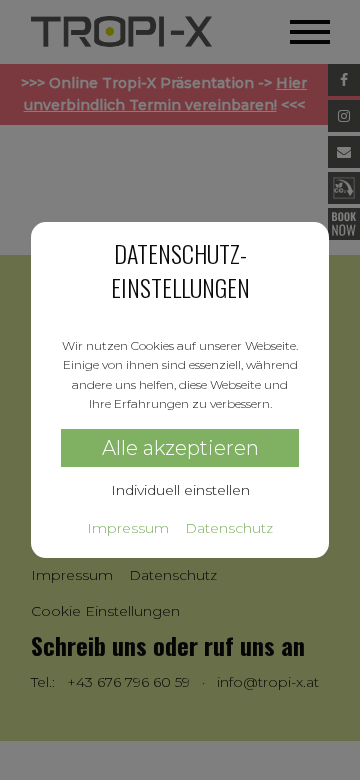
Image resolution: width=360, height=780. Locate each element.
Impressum (128, 528)
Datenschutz (229, 528)
